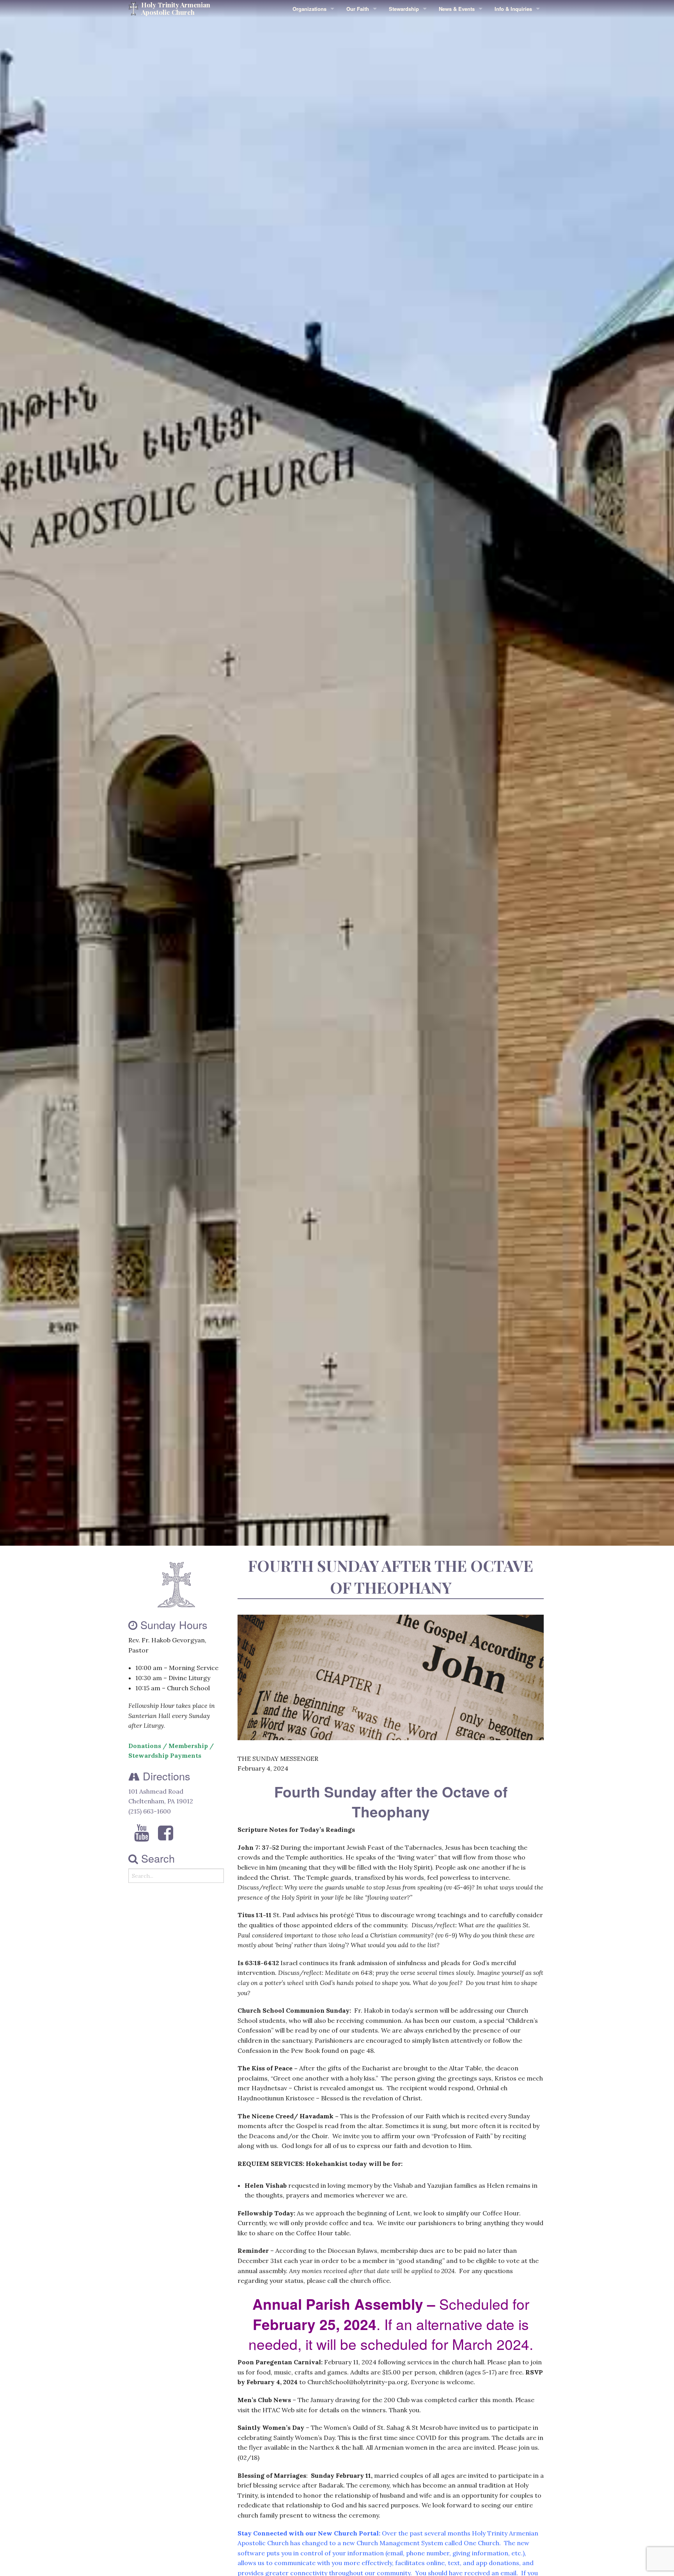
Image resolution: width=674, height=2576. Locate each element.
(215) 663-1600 (150, 1811)
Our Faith (358, 9)
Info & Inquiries (513, 9)
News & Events (457, 9)
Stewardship (404, 9)
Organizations (310, 9)
